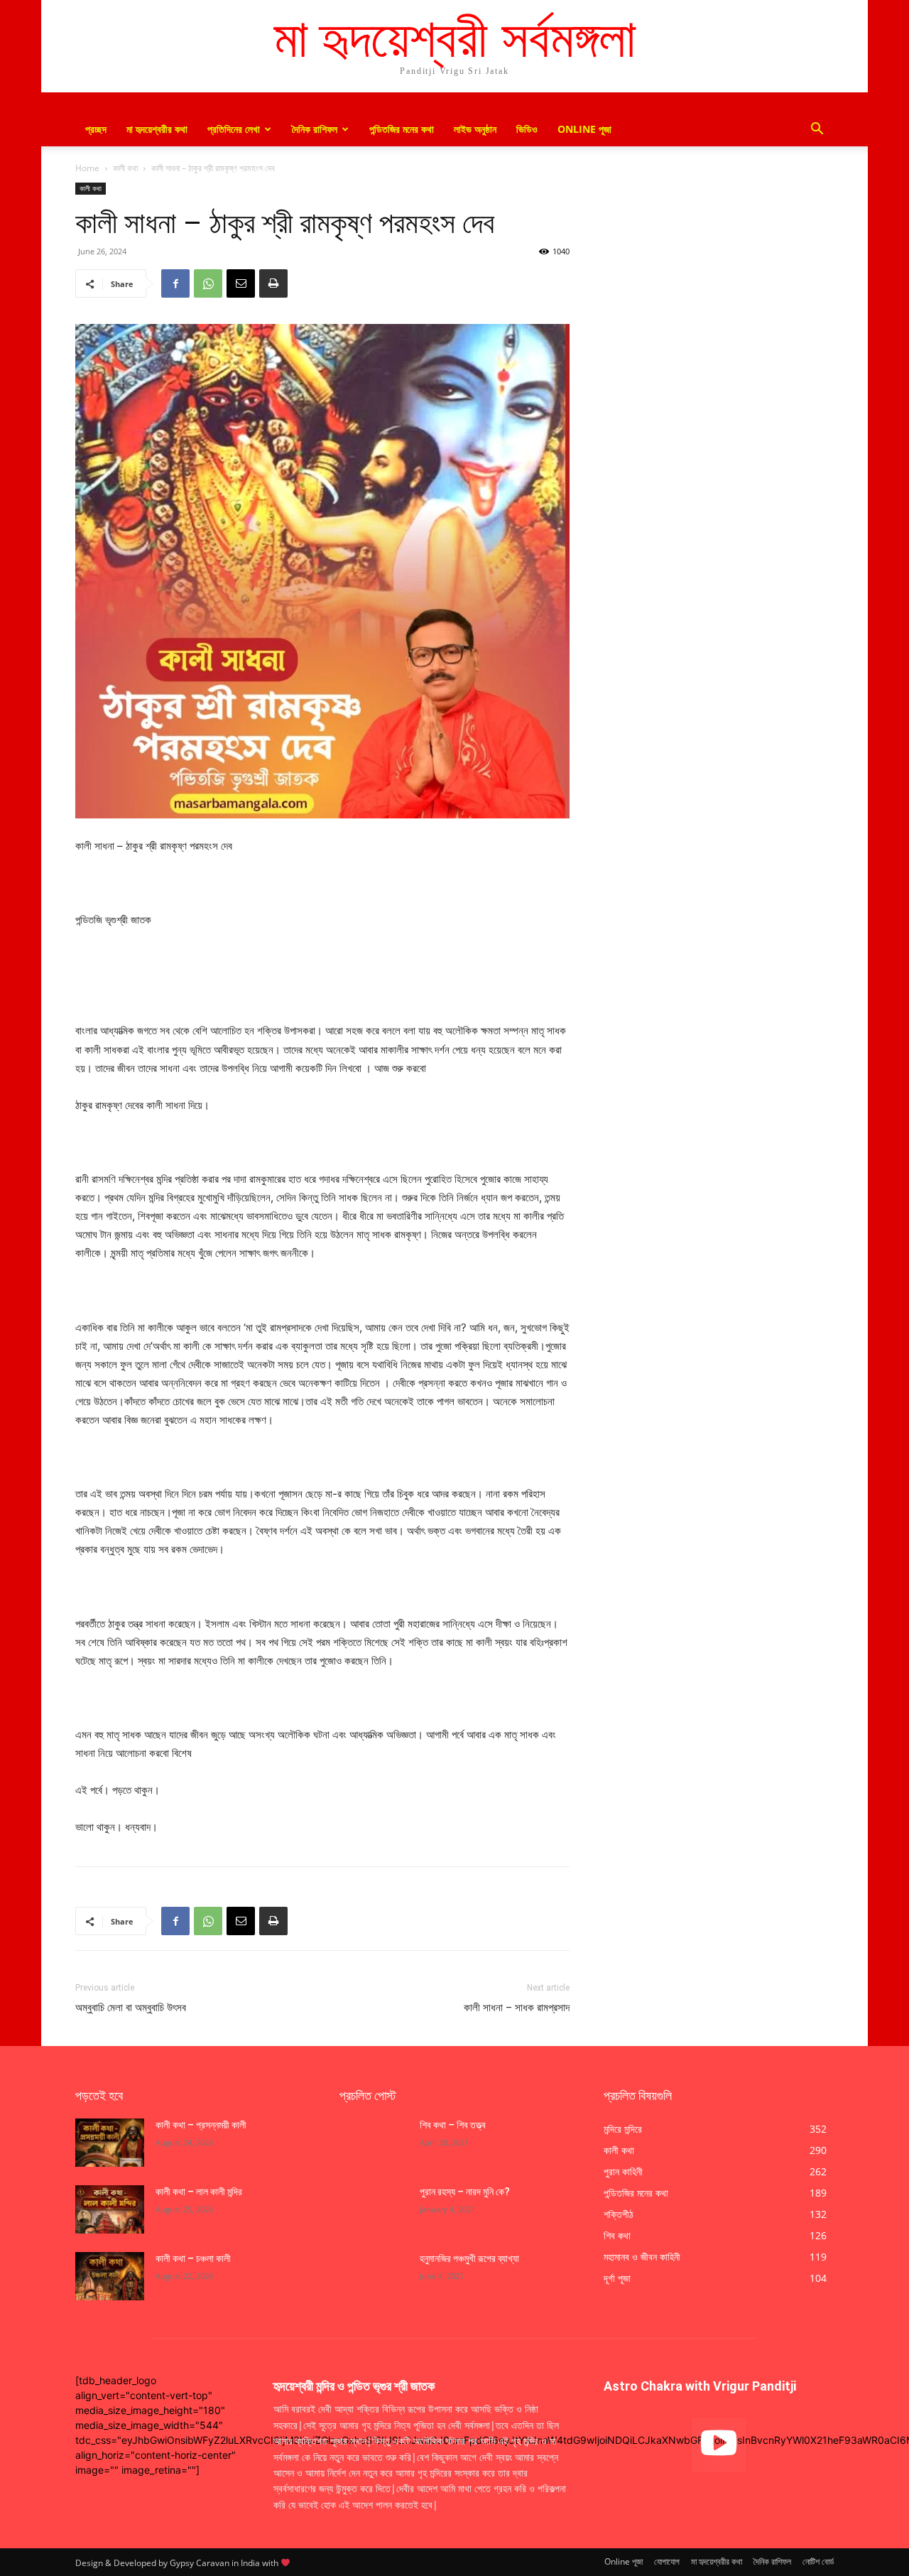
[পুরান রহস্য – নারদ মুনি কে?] (374, 2209)
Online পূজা (584, 129)
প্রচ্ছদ (96, 129)
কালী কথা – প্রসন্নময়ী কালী (201, 2125)
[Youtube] (719, 2445)
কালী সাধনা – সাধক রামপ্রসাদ (517, 2008)
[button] (817, 130)
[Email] (241, 283)
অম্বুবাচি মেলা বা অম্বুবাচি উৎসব (131, 2008)
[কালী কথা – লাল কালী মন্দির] (110, 2209)
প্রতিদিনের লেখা (234, 129)
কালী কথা (125, 168)
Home (87, 168)
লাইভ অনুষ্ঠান (475, 129)
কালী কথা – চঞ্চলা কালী (194, 2258)
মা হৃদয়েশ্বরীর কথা (157, 129)
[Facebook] (175, 283)
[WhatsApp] (208, 283)
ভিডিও (527, 129)
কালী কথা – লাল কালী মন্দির (199, 2192)
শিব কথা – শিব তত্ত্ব (453, 2125)
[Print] (273, 283)
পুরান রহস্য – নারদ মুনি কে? (465, 2192)
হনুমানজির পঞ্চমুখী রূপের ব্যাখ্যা (469, 2258)
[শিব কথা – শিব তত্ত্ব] (374, 2143)
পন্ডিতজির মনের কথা (402, 129)
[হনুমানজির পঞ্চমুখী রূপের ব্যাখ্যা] (374, 2276)
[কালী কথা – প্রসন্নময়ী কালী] (110, 2143)
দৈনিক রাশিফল (315, 129)
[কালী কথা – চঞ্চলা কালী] (110, 2276)
